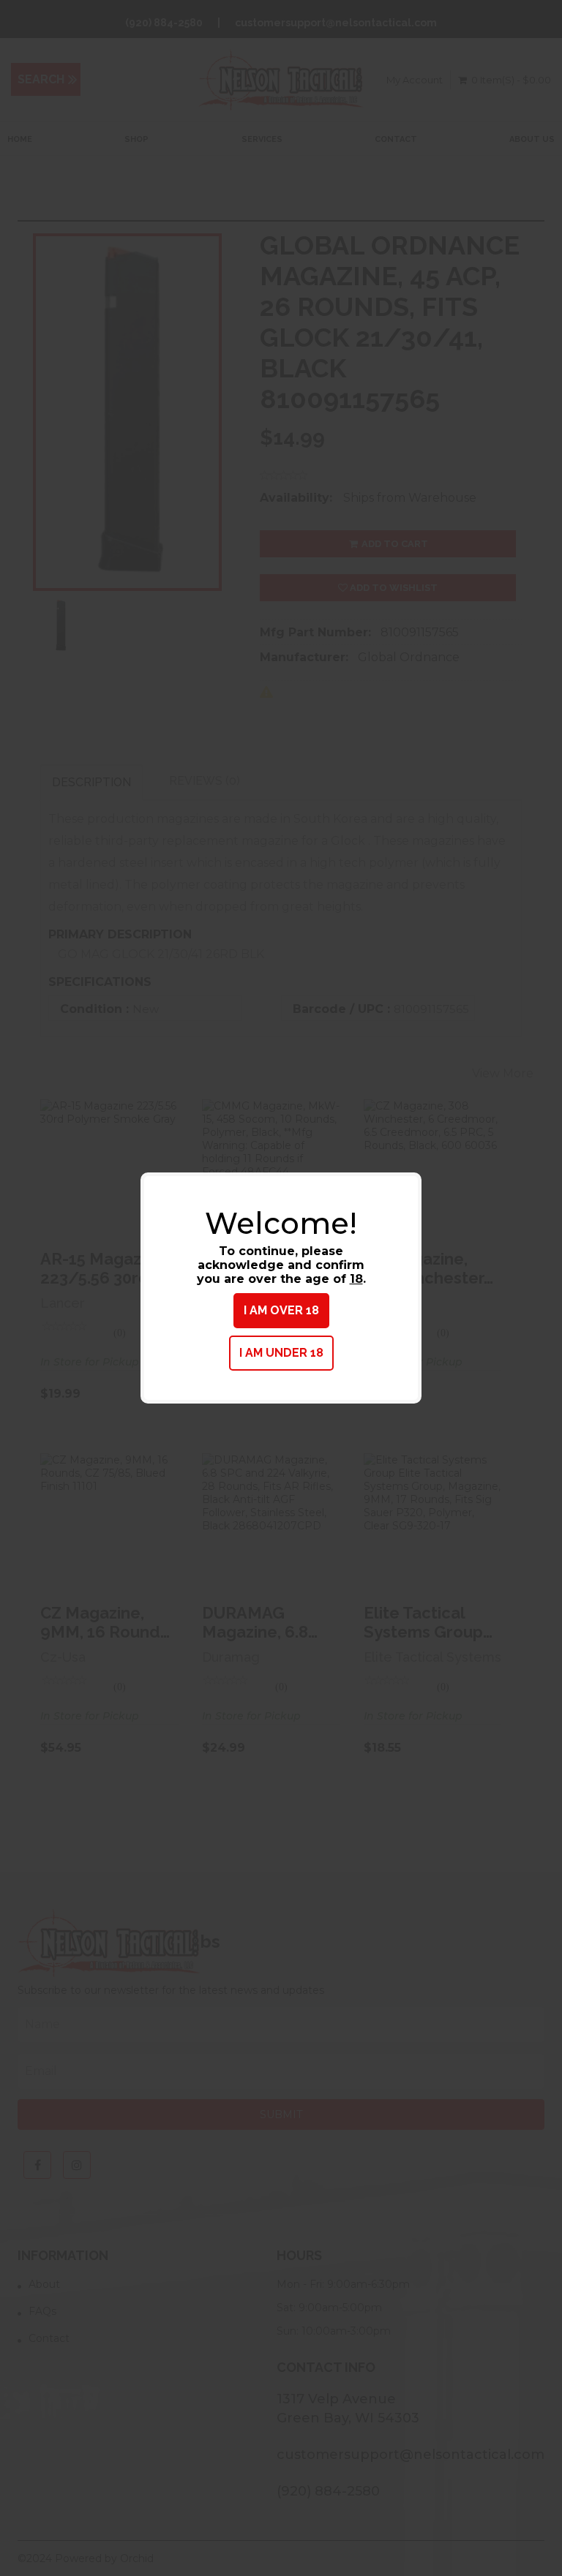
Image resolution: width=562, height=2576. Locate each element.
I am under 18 (281, 1353)
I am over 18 (281, 1310)
